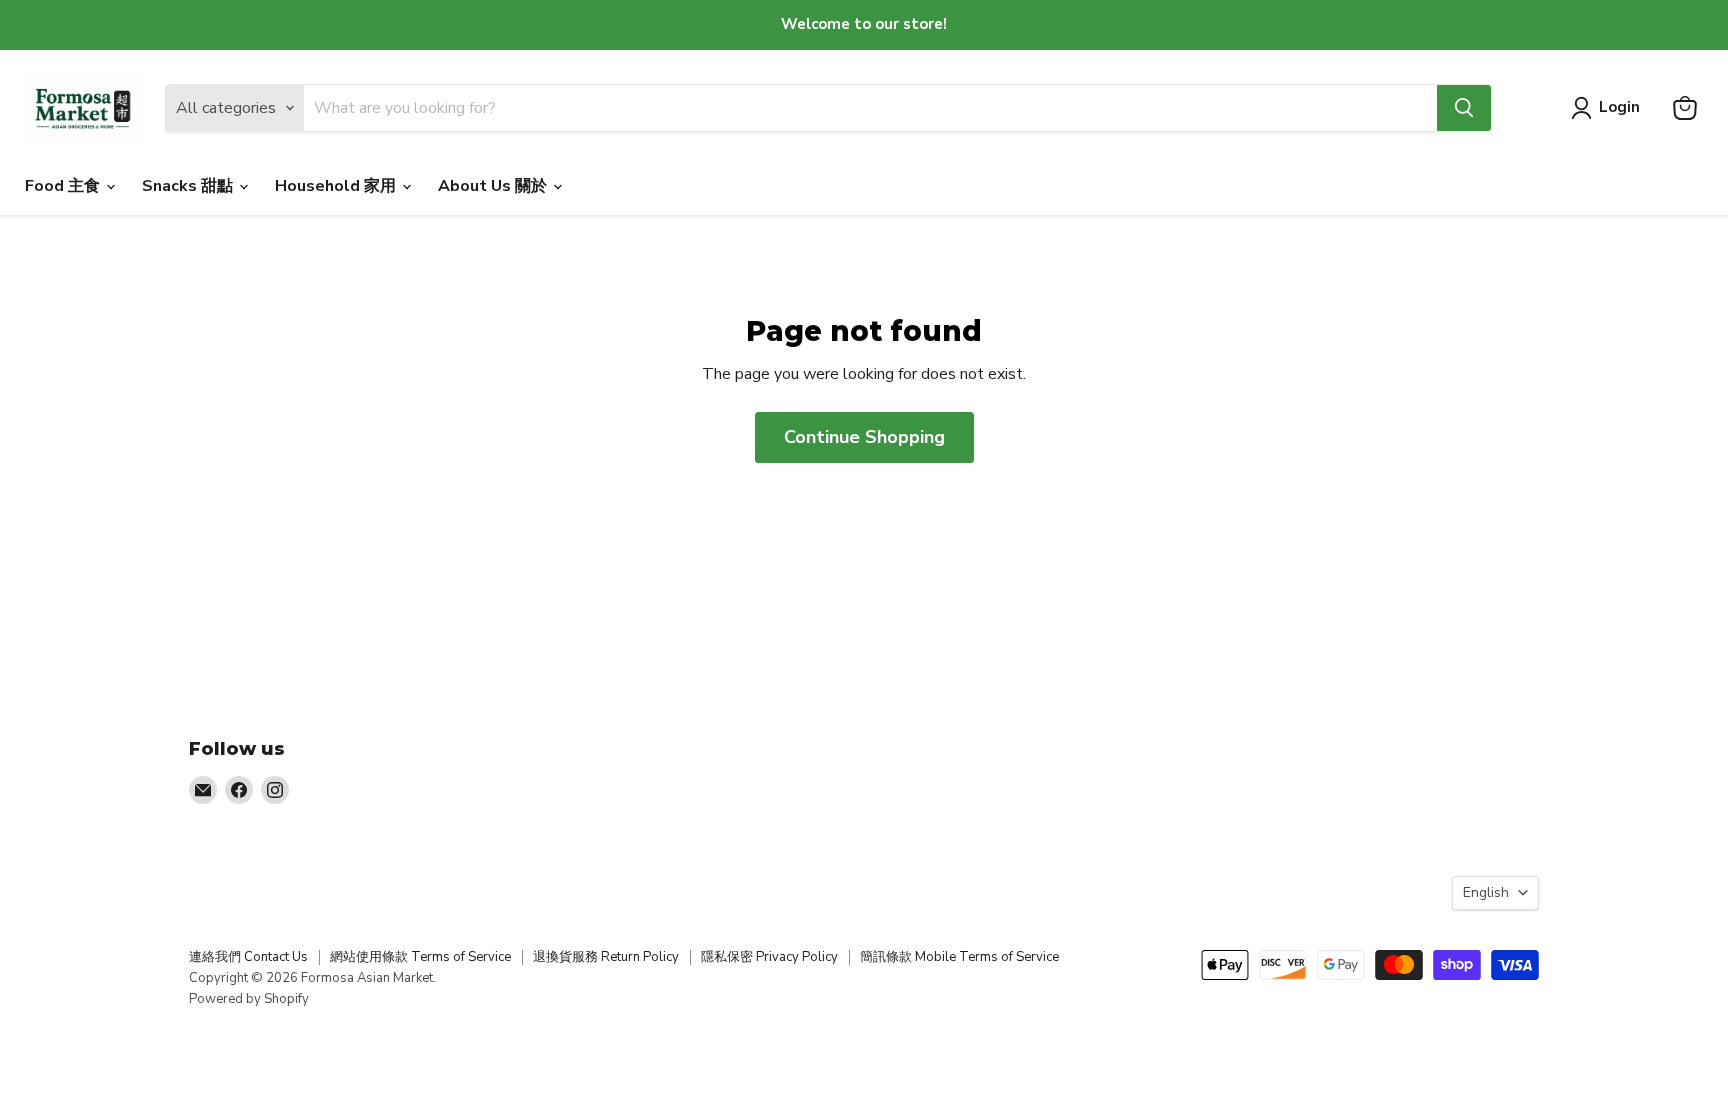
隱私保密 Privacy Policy (769, 957)
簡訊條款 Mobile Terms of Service (959, 957)
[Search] (1464, 108)
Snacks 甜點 (189, 186)
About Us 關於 (494, 186)
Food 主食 (64, 186)
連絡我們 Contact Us (248, 957)
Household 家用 (337, 186)
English (1486, 892)
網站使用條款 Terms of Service (420, 957)
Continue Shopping (864, 437)
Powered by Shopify (249, 999)
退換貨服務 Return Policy (606, 957)
